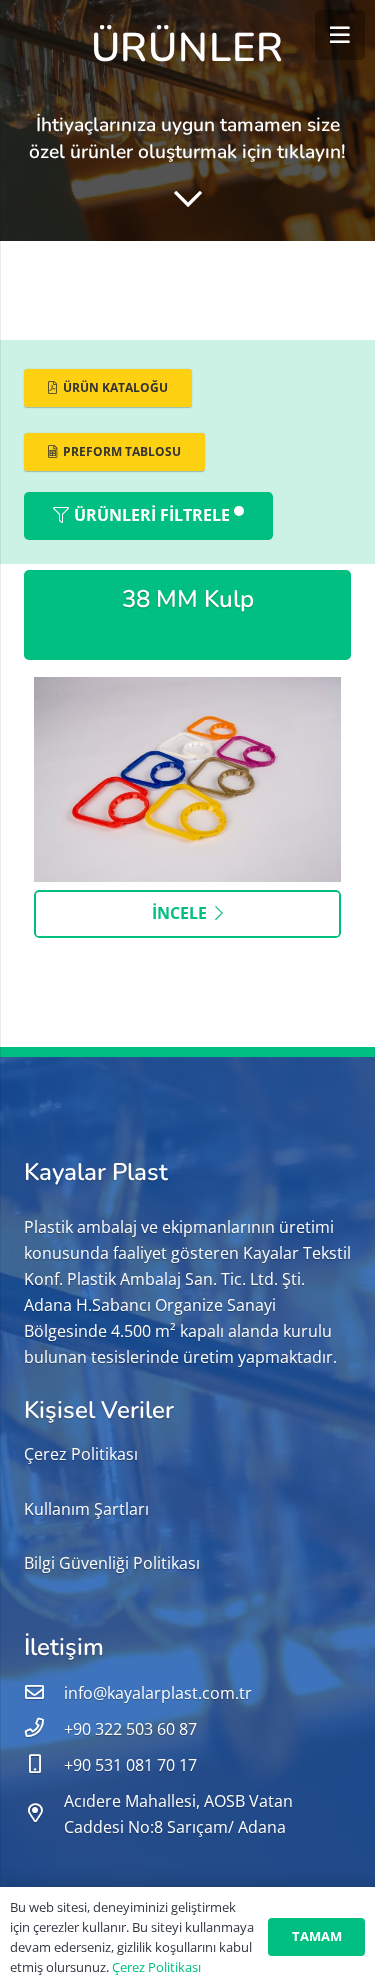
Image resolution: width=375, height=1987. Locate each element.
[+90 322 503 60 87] (44, 1729)
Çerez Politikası (81, 1454)
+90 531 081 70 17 (130, 1765)
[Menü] (340, 35)
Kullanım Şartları (86, 1509)
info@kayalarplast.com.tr (158, 1693)
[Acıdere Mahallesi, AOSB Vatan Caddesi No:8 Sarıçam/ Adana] (44, 1814)
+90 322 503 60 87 (130, 1729)
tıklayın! (311, 152)
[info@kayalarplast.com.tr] (44, 1693)
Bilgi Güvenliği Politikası (112, 1563)
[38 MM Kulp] (187, 690)
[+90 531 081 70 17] (44, 1765)
